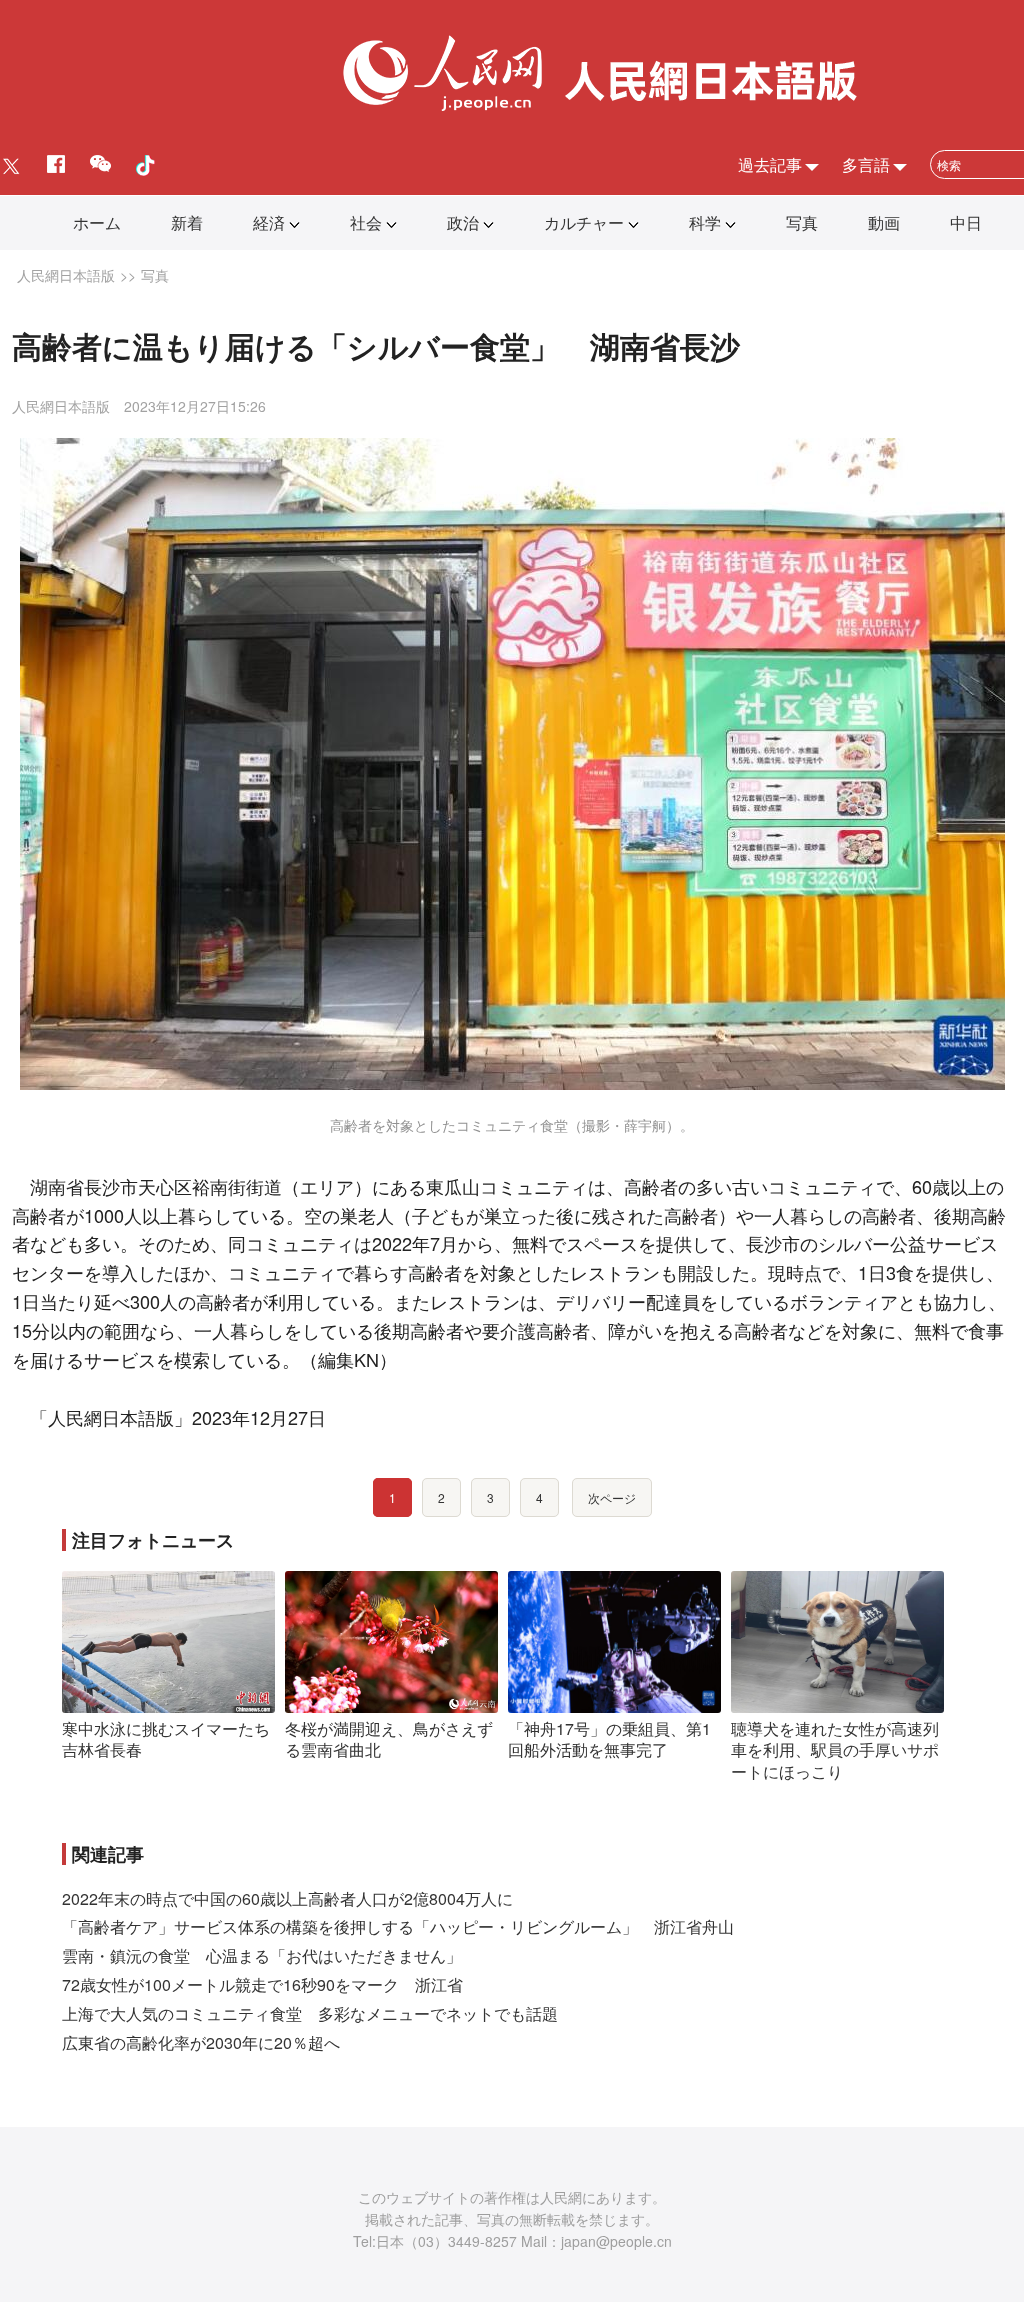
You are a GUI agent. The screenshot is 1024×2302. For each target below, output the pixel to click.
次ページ (612, 1497)
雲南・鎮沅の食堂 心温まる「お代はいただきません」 (262, 1955)
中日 (966, 222)
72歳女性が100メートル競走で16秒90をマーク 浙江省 (262, 1984)
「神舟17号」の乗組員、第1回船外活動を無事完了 (609, 1739)
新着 (187, 222)
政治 (463, 222)
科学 (705, 222)
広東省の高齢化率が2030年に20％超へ (201, 2042)
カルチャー (584, 222)
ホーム (97, 222)
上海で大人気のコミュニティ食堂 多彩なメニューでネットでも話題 (310, 2013)
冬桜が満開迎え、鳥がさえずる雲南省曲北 (389, 1739)
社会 (366, 222)
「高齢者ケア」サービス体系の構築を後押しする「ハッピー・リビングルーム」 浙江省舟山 (398, 1926)
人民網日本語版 (66, 275)
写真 (802, 222)
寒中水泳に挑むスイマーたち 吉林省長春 (174, 1739)
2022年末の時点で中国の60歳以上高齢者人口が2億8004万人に (287, 1898)
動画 (884, 222)
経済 (269, 222)
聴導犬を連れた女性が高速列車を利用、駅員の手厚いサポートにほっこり (835, 1750)
